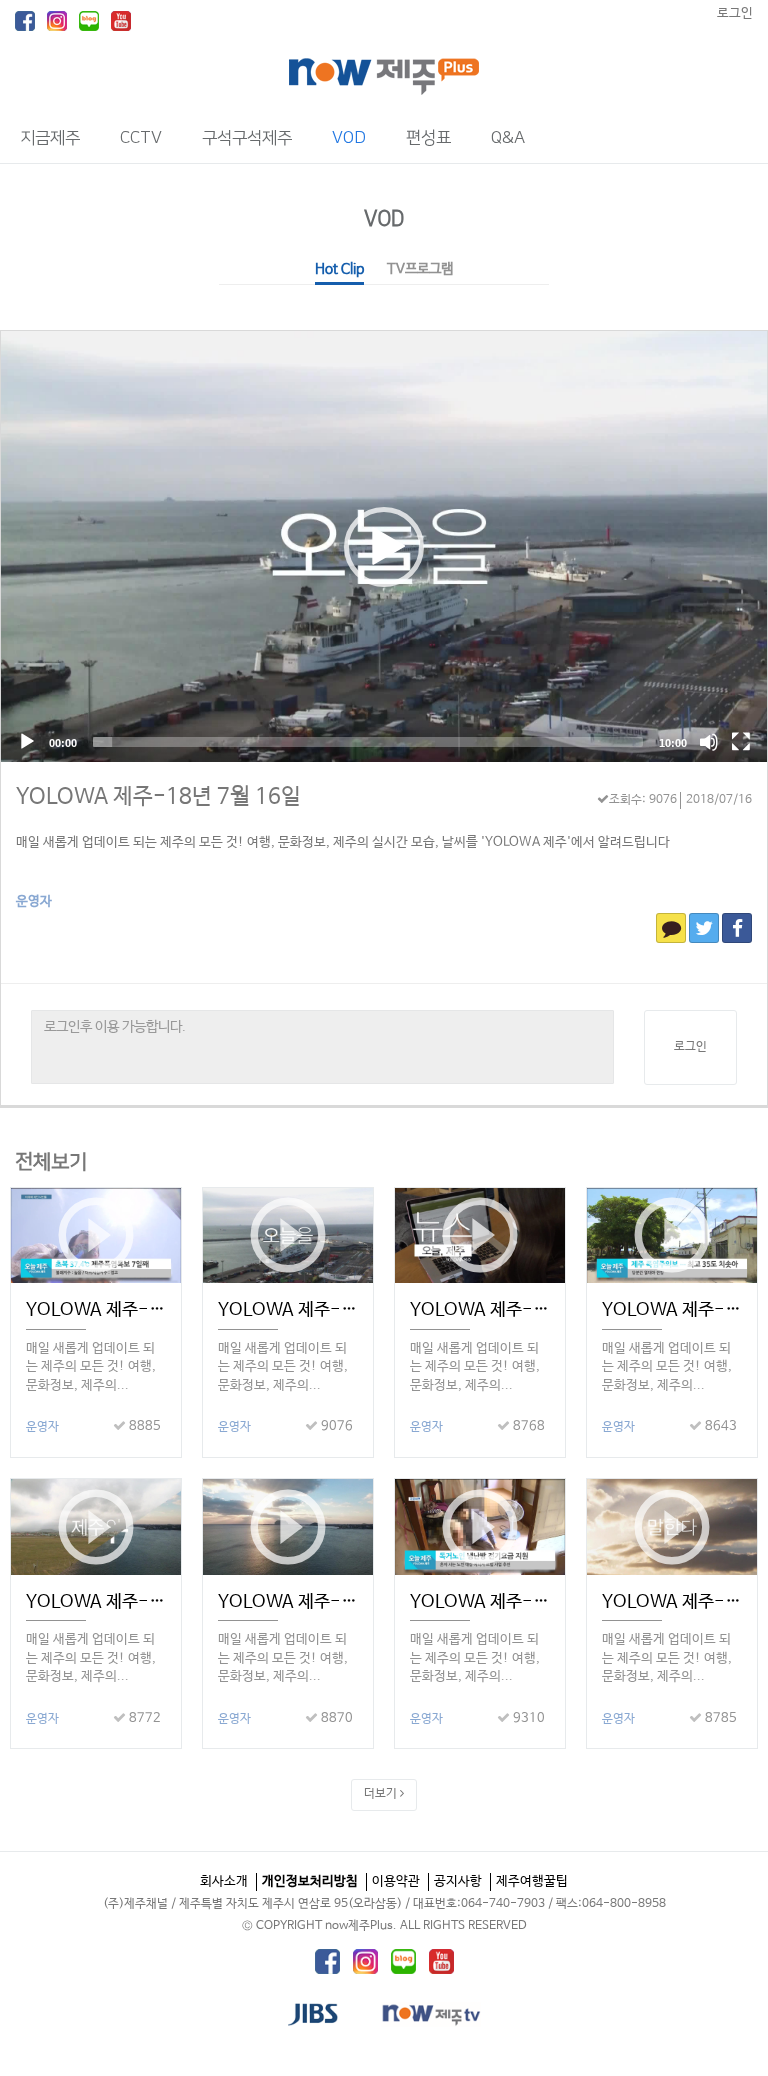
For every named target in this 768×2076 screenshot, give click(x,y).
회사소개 (224, 1881)
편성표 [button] (428, 138)
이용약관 (396, 1881)
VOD (384, 218)
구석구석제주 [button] (247, 138)
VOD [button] (349, 138)
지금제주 (50, 138)
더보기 (382, 1794)
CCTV (141, 138)
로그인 (735, 13)
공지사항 (458, 1881)
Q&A (508, 138)
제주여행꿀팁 (532, 1881)
